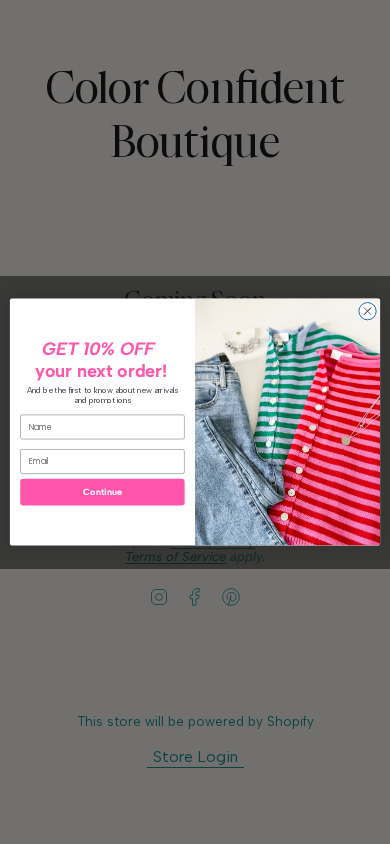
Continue (102, 492)
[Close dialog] (367, 311)
